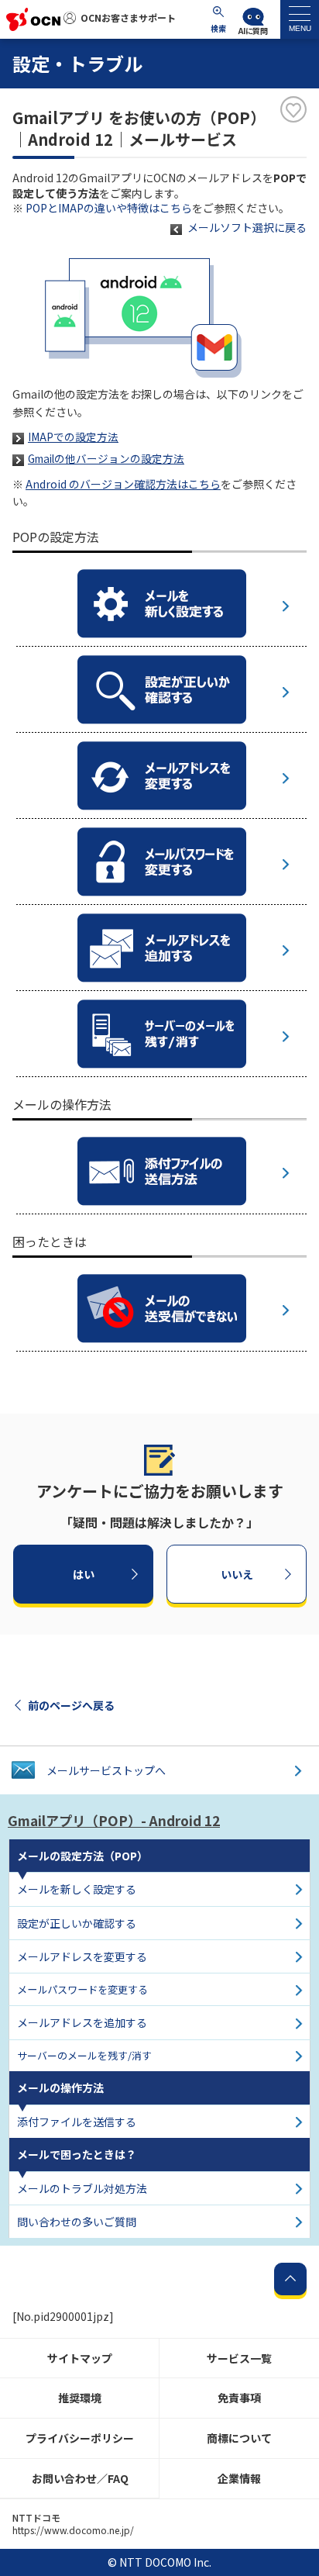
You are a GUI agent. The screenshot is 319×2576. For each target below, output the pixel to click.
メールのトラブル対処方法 (82, 2188)
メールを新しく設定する (77, 1889)
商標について (239, 2438)
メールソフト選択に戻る (247, 227)
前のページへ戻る (71, 1705)
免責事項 (239, 2398)
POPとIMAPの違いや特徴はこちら (109, 208)
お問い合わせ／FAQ (80, 2478)
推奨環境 (80, 2398)
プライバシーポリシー (80, 2438)
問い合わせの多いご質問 (77, 2222)
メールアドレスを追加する (82, 2022)
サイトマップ (80, 2358)
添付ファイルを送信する (77, 2122)
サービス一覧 (239, 2358)
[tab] (300, 19)
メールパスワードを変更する (82, 1989)
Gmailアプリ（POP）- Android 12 (114, 1820)
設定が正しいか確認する (77, 1923)
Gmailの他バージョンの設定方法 (106, 458)
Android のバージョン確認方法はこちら (123, 484)
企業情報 (239, 2478)
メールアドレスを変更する (82, 1956)
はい (84, 1574)
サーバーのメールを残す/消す (84, 2055)
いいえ (237, 1574)
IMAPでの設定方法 (73, 437)
